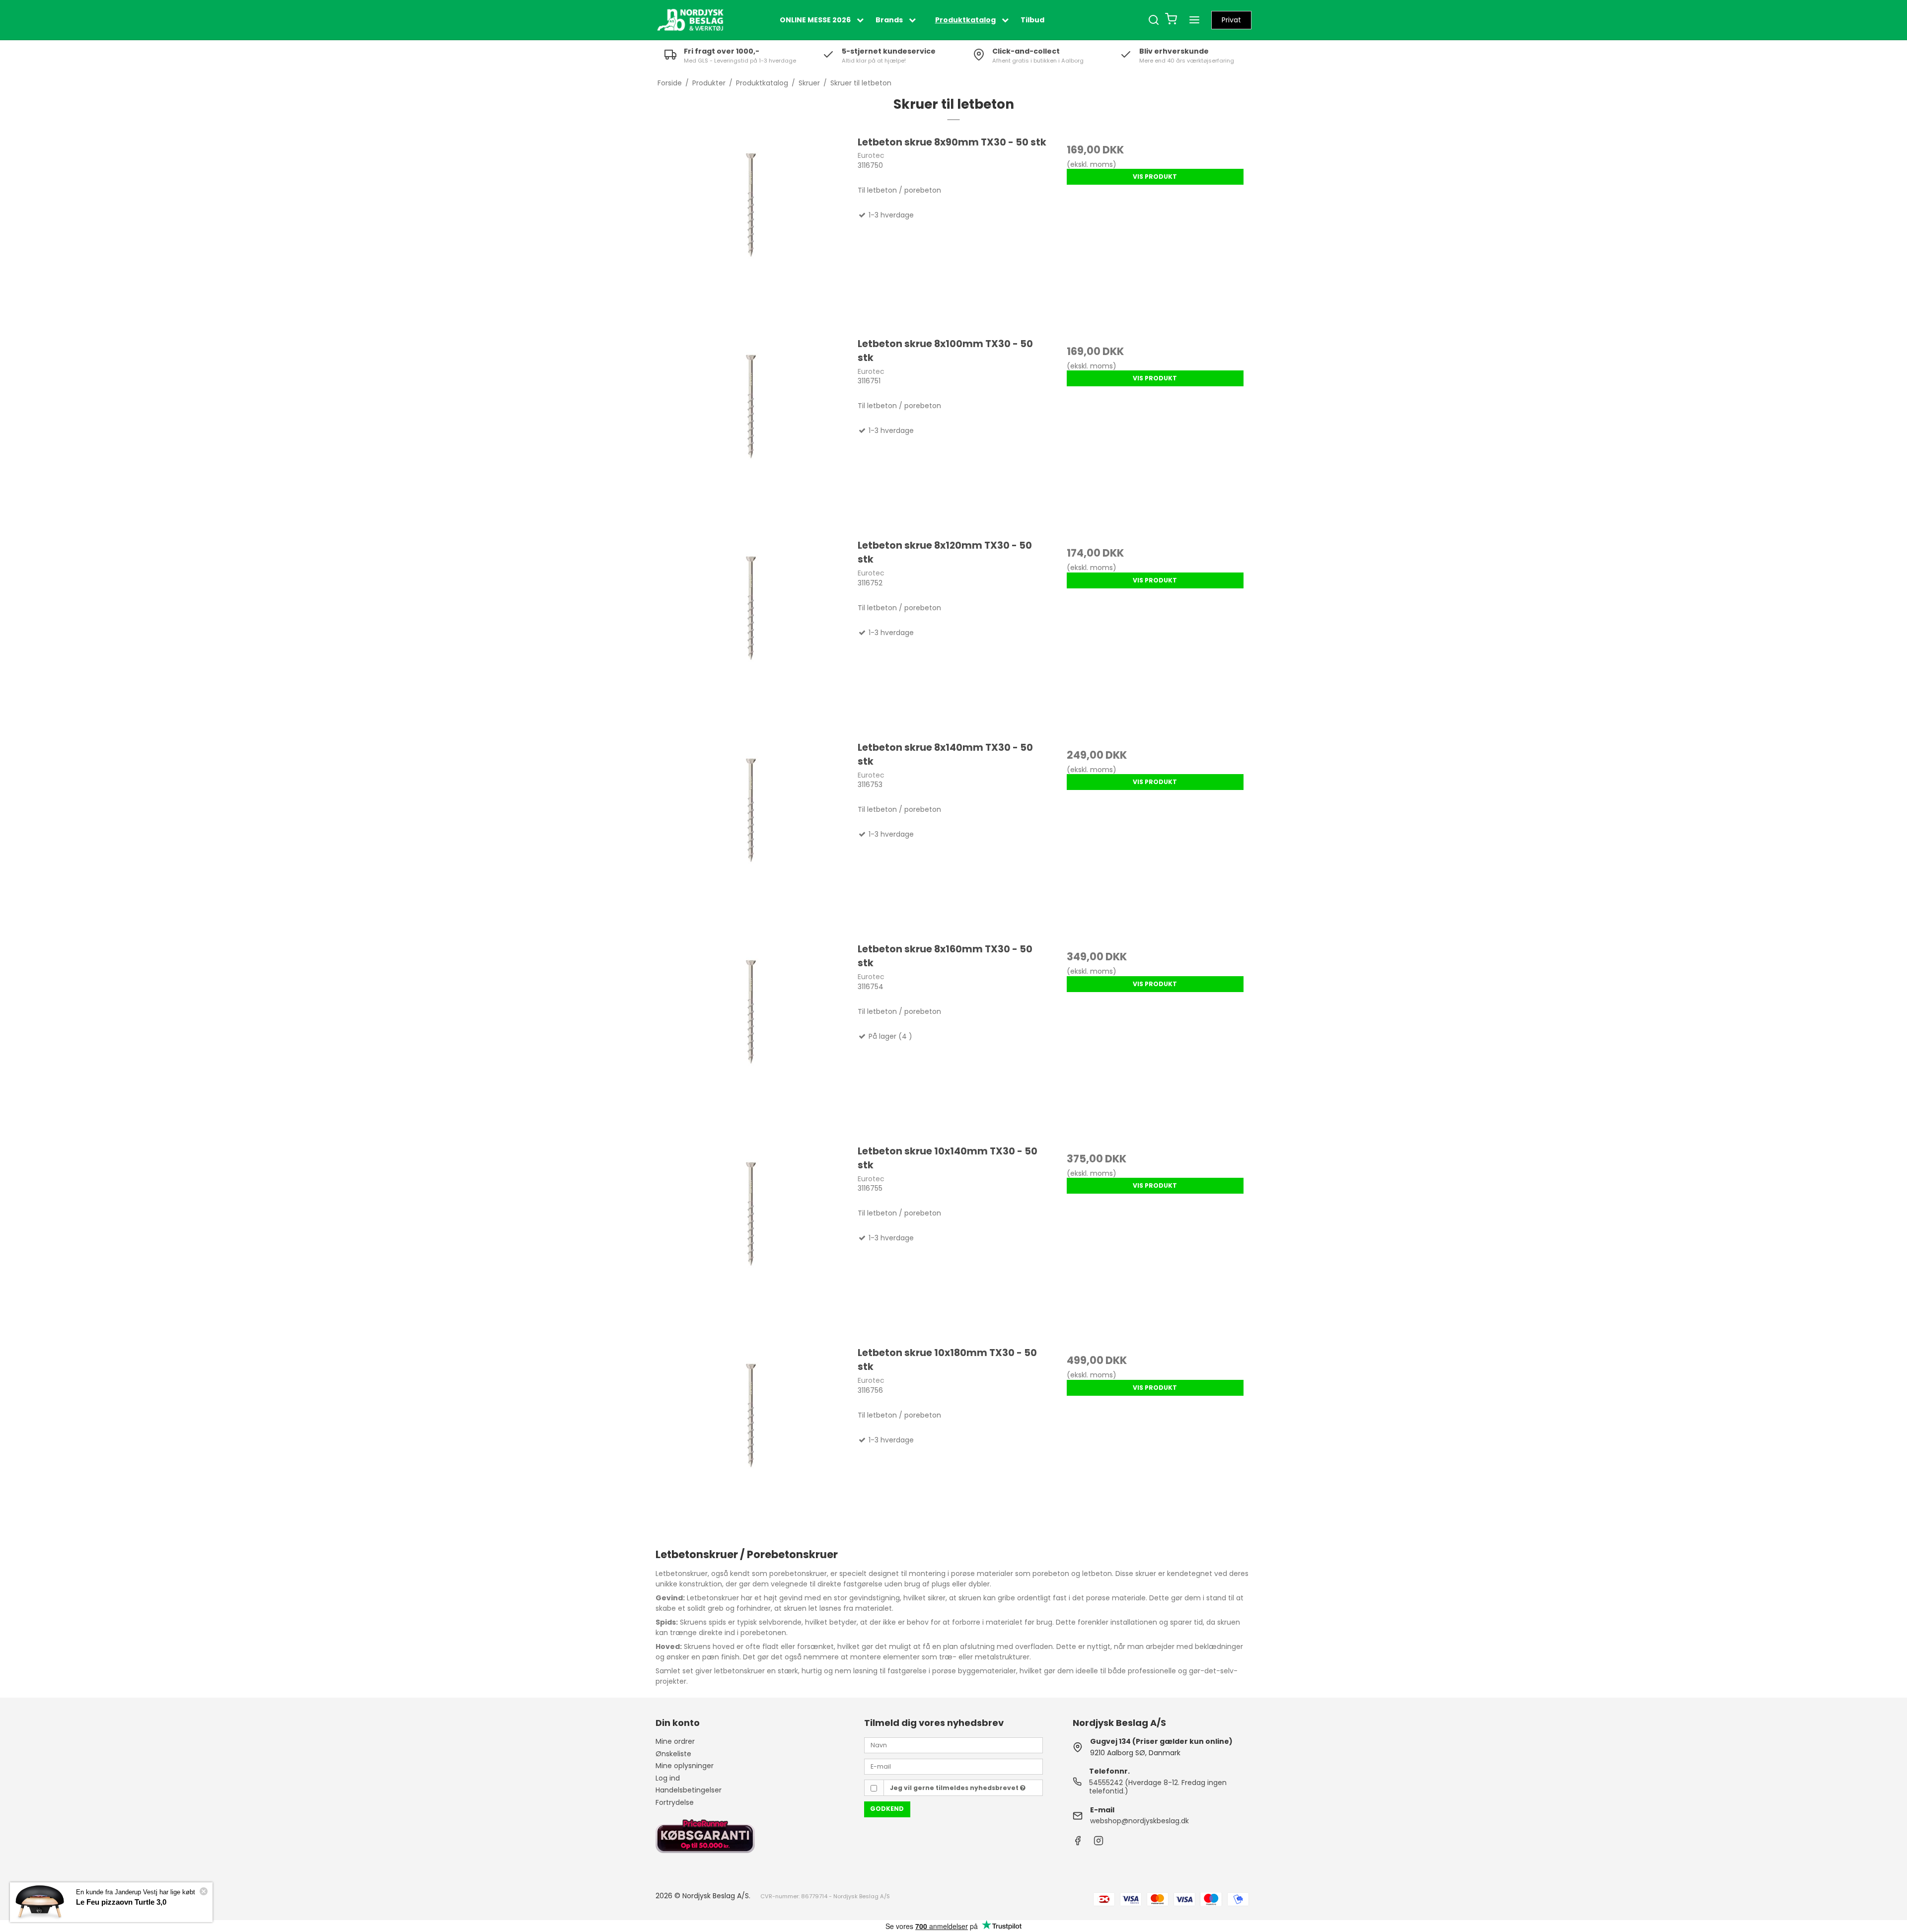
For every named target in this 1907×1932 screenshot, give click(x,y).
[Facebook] (1078, 1843)
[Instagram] (1099, 1843)
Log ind (668, 1778)
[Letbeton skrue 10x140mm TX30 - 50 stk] (752, 1240)
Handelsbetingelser (689, 1790)
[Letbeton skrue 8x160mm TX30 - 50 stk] (752, 1038)
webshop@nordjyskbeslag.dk (1139, 1821)
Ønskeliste (673, 1754)
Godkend (887, 1809)
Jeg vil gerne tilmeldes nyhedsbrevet (955, 1788)
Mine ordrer (675, 1741)
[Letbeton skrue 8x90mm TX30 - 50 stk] (752, 231)
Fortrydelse (675, 1802)
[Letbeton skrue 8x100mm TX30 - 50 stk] (752, 433)
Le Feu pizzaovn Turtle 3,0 (121, 1902)
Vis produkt (1155, 177)
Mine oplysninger (685, 1766)
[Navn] (953, 1745)
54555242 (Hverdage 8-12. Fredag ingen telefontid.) (1158, 1787)
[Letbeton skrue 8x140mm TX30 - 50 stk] (752, 837)
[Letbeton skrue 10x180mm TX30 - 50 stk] (752, 1442)
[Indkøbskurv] (1171, 20)
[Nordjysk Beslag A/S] (690, 20)
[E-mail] (953, 1766)
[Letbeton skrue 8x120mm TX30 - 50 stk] (752, 635)
